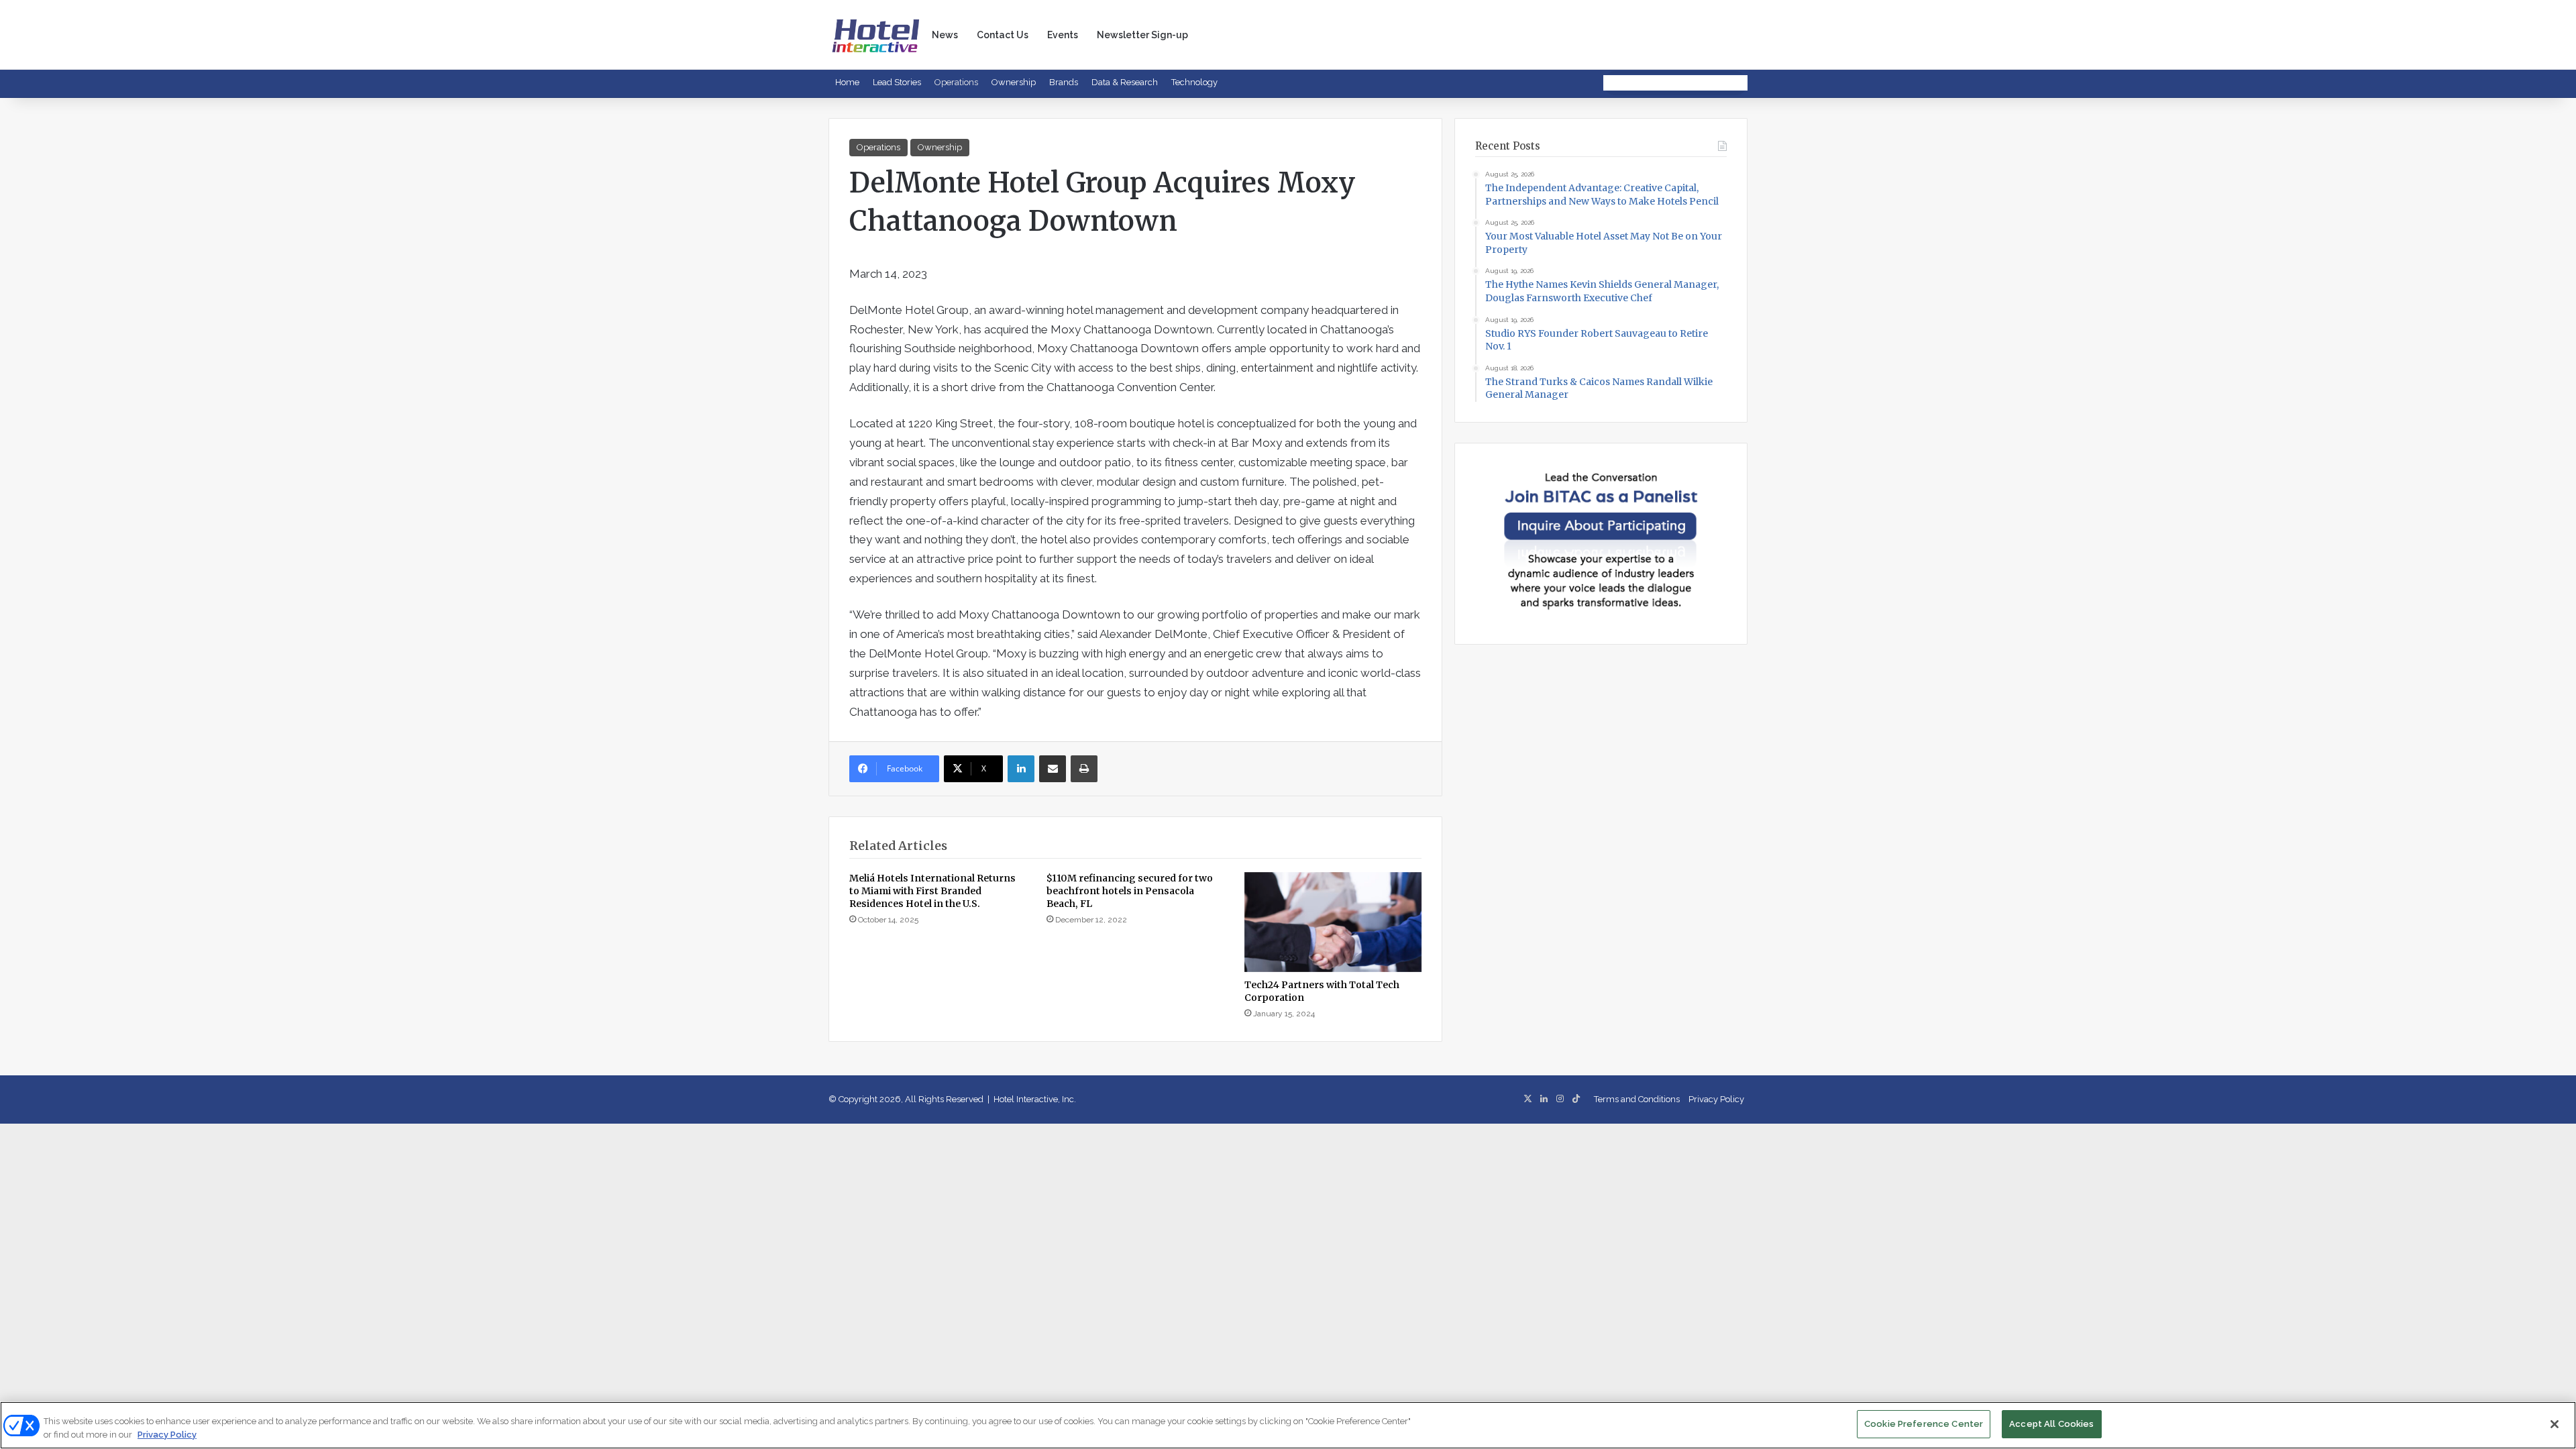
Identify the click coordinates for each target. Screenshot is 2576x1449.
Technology (1194, 82)
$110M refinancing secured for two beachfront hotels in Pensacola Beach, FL (1130, 891)
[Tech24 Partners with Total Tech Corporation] (1333, 922)
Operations (956, 82)
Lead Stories (897, 82)
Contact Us (1003, 35)
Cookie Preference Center (1924, 1424)
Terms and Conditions (1637, 1099)
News (945, 35)
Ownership (1014, 82)
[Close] (2555, 1424)
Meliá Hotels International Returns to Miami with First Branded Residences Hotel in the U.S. (932, 891)
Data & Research (1125, 82)
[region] (1288, 1425)
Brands (1064, 82)
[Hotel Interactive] (875, 35)
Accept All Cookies (2051, 1424)
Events (1063, 35)
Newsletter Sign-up (1142, 35)
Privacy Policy (1716, 1099)
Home (847, 82)
